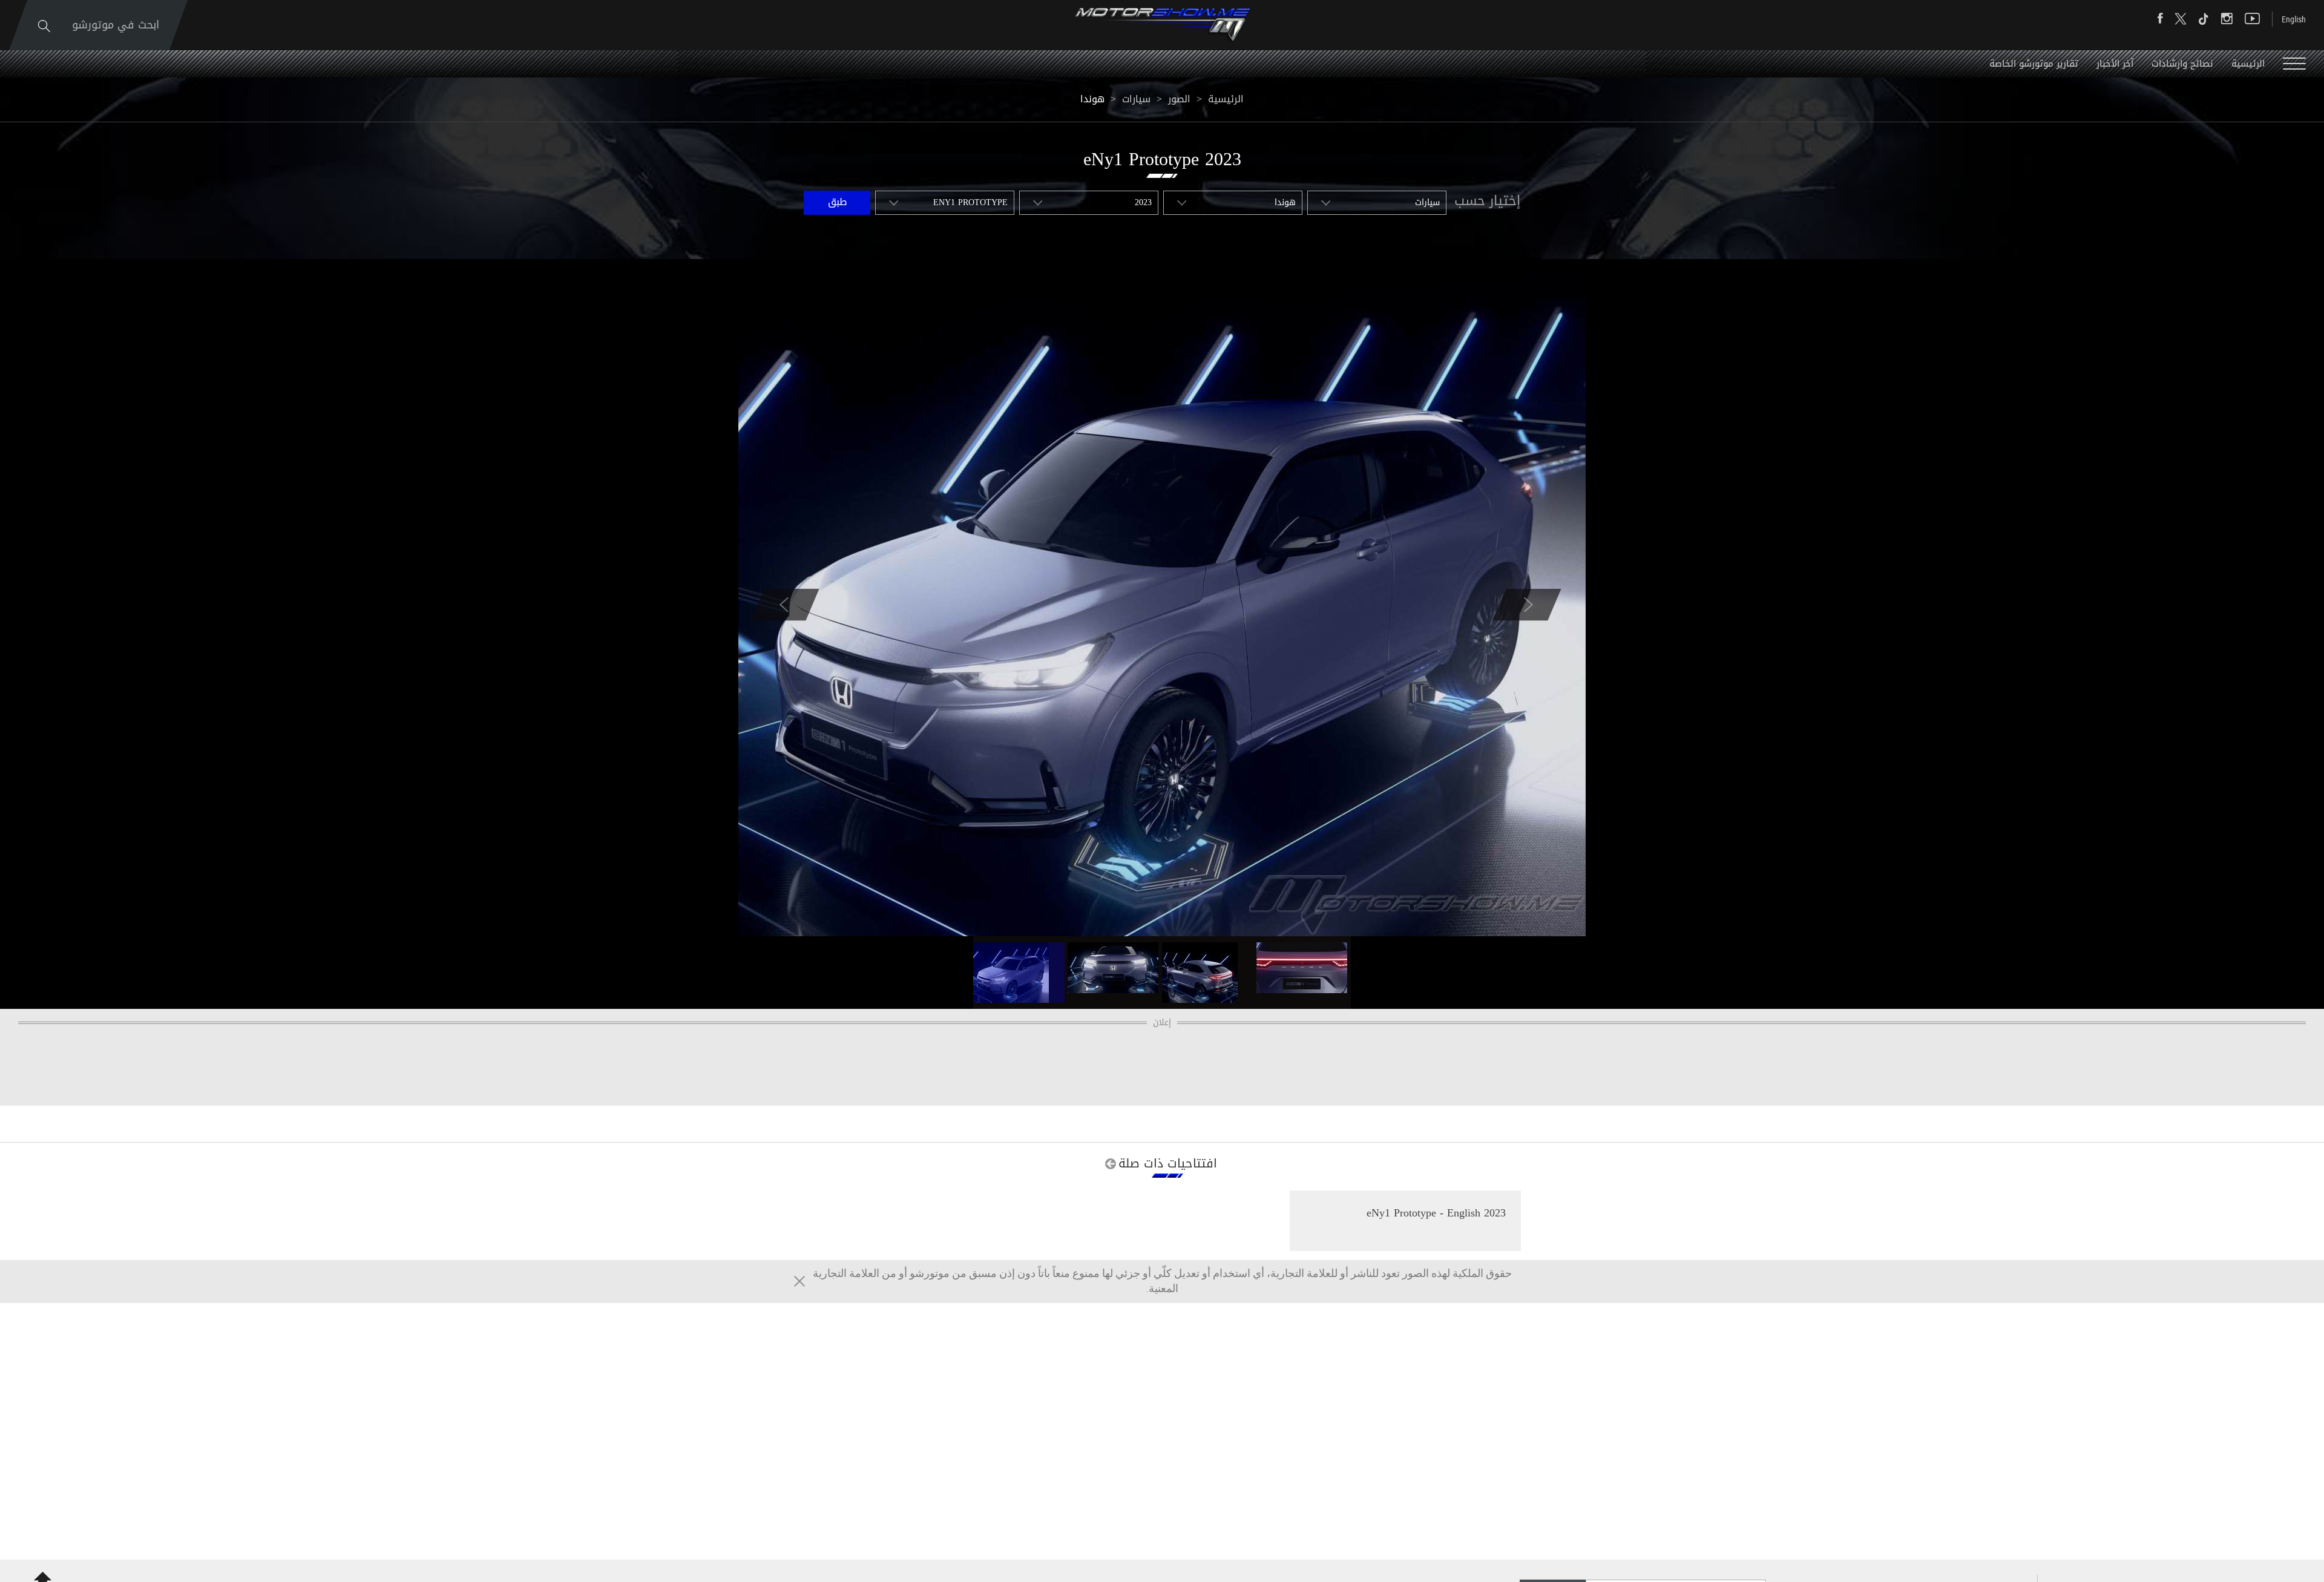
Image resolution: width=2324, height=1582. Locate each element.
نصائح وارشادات (2182, 64)
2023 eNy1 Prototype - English (1436, 1213)
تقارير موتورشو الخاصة (2034, 64)
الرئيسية (2248, 64)
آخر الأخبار (2115, 64)
